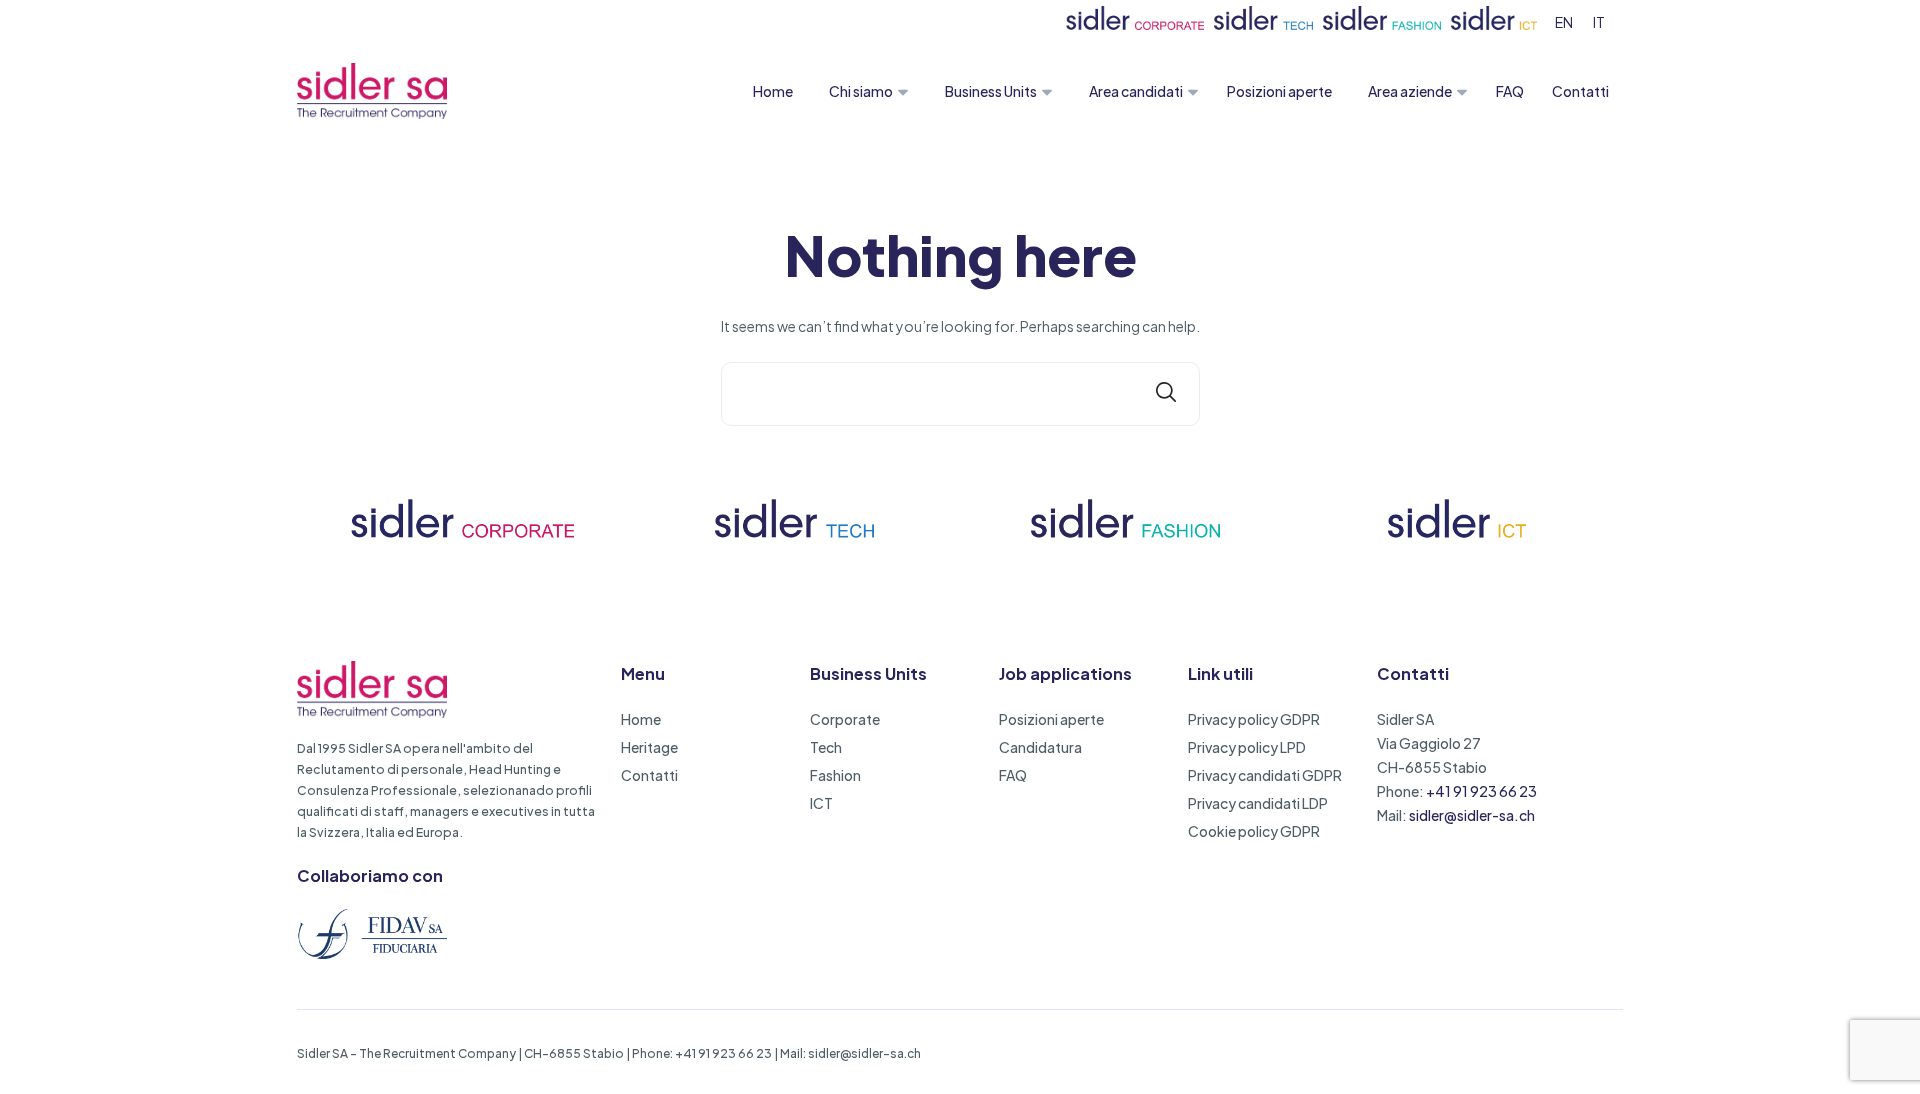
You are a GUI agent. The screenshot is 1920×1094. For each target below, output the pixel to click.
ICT (821, 803)
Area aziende (1410, 91)
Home (773, 91)
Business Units (991, 91)
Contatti (1580, 91)
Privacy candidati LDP (1258, 803)
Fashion (835, 775)
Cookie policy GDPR (1254, 831)
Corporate (845, 719)
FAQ (1510, 91)
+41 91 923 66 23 (1481, 791)
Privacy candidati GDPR (1265, 775)
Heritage (649, 747)
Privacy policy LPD (1247, 747)
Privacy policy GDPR (1254, 719)
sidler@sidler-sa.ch (1472, 815)
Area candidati (1136, 91)
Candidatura (1040, 747)
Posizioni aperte (1279, 91)
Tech (826, 747)
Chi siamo (861, 91)
